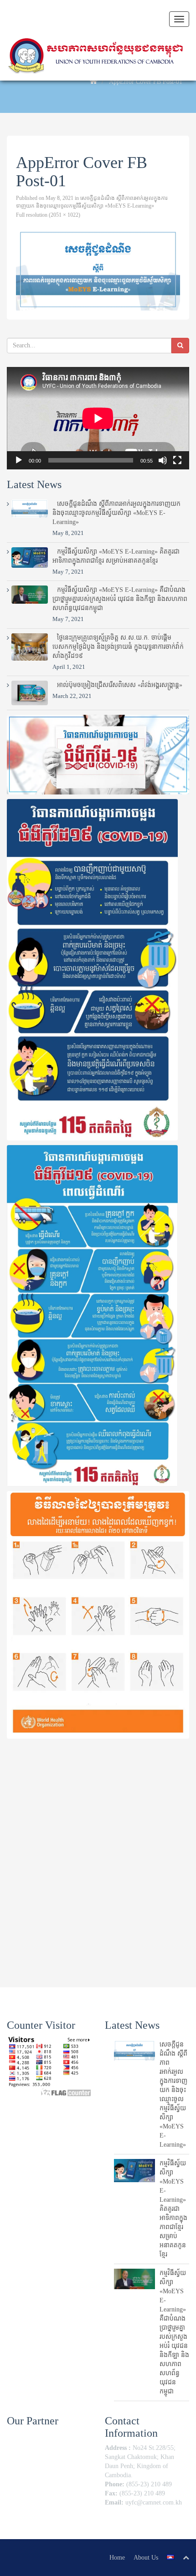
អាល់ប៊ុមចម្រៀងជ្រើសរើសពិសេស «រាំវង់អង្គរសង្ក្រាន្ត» (120, 685)
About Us (146, 2558)
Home (117, 2558)
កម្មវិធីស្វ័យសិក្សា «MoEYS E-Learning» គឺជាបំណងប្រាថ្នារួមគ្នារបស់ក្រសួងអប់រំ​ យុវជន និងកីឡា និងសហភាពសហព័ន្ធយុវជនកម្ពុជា (120, 599)
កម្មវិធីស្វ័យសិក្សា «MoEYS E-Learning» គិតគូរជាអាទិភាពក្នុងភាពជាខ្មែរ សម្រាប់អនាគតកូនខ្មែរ (173, 2209)
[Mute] (163, 460)
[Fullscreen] (177, 460)
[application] (98, 418)
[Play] (19, 460)
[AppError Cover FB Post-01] (98, 269)
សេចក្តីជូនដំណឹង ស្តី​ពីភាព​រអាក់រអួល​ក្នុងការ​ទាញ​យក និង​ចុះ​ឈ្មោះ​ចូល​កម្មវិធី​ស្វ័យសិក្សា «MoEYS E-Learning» (116, 513)
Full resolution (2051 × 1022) (48, 215)
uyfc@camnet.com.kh (154, 2502)
